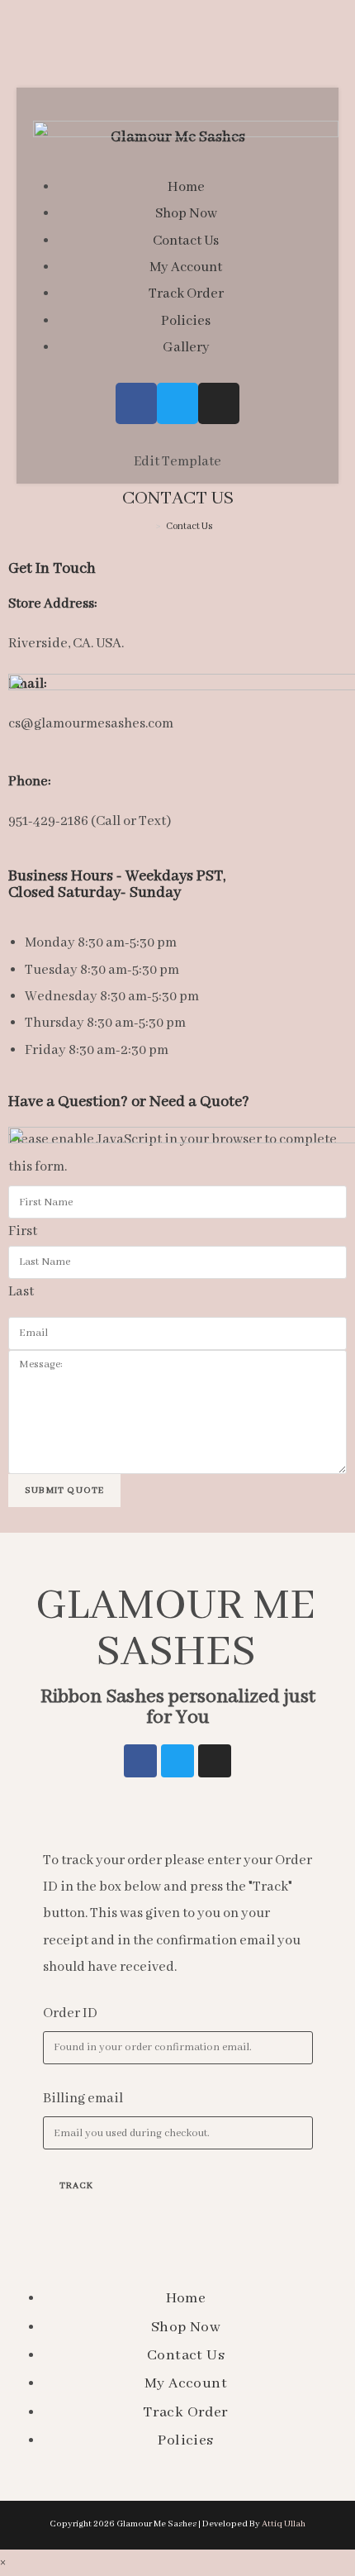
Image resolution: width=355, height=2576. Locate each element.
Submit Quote (64, 1491)
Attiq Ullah (284, 2524)
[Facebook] (140, 1761)
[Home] (147, 526)
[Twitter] (177, 1761)
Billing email (83, 2099)
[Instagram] (215, 1761)
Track (77, 2186)
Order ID (70, 2013)
